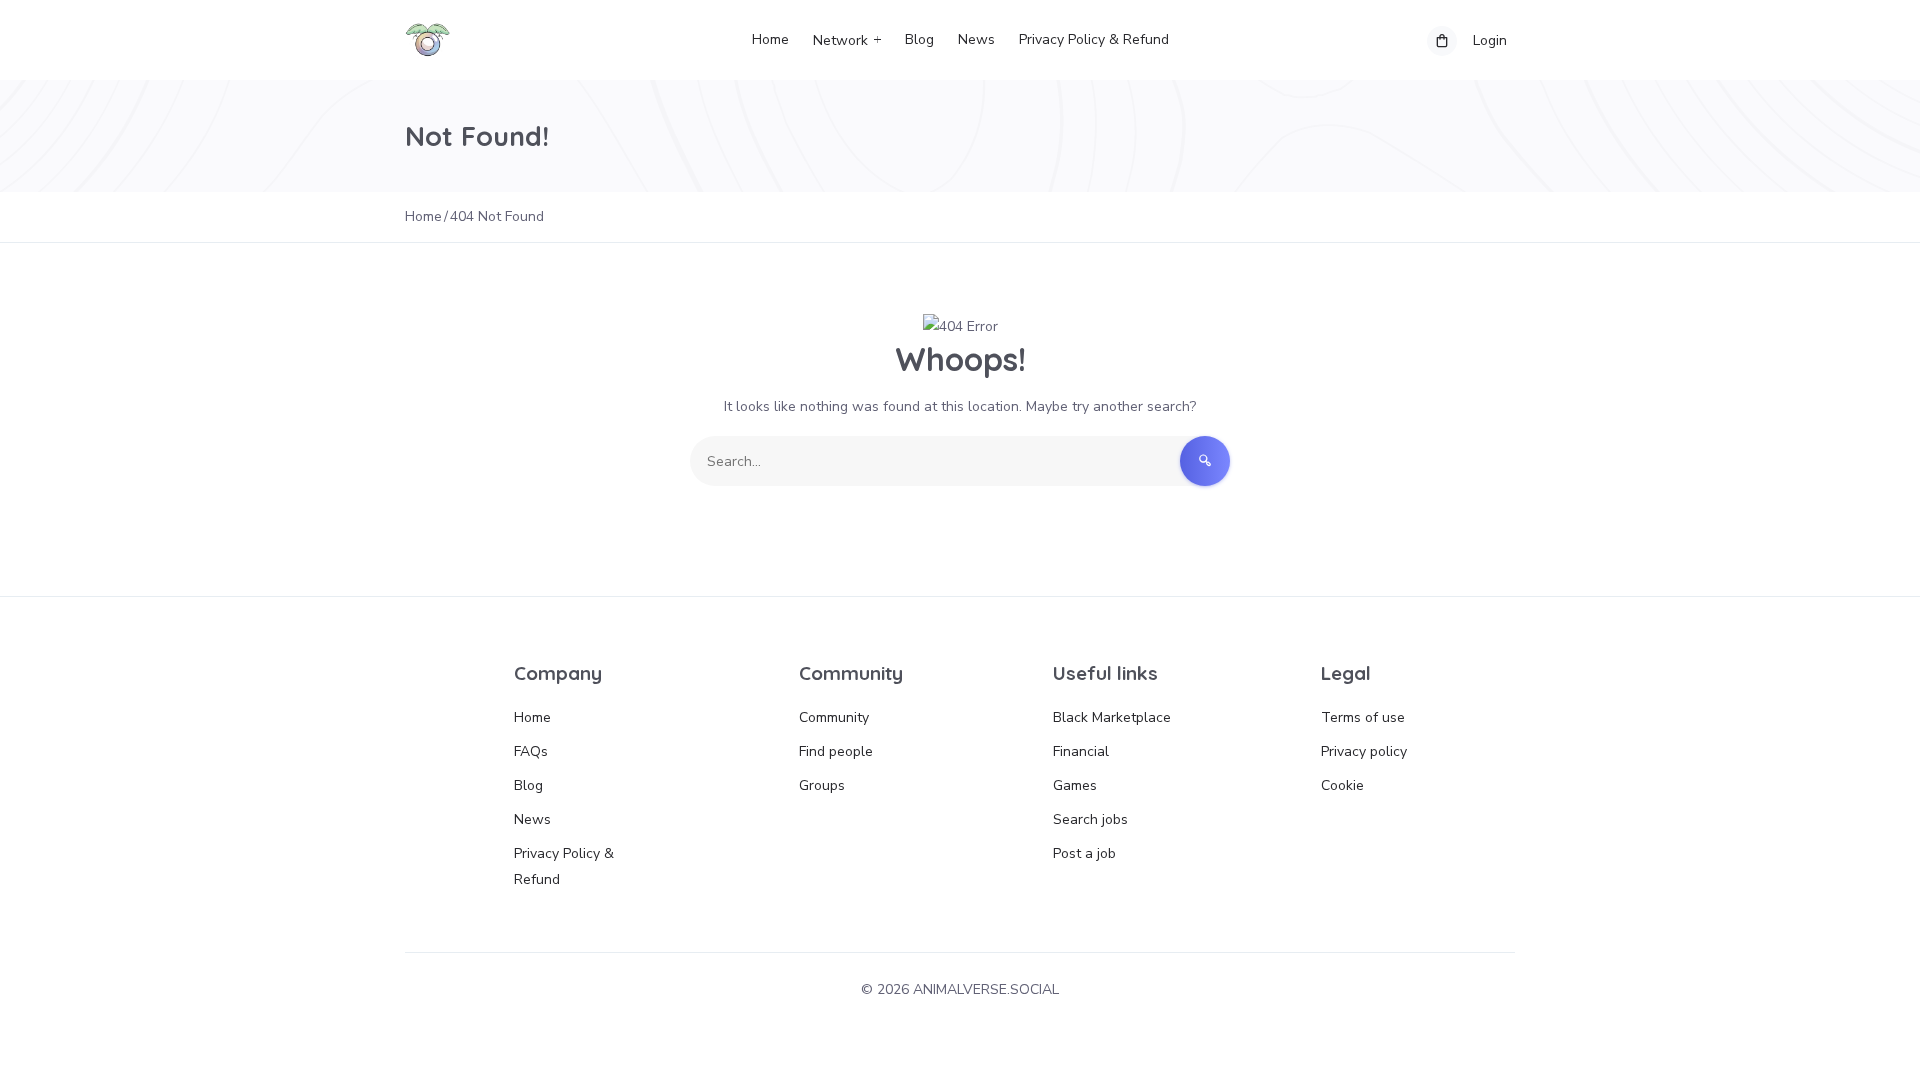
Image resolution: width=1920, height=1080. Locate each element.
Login (1490, 40)
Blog (919, 39)
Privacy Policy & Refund (1094, 39)
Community (834, 717)
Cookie (1342, 785)
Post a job (1084, 853)
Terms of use (1363, 717)
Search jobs (1090, 819)
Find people (836, 751)
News (976, 39)
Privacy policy (1364, 751)
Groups (822, 785)
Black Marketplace (1112, 717)
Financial (1081, 751)
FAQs (531, 751)
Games (1075, 785)
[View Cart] (1442, 41)
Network (840, 40)
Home (770, 39)
